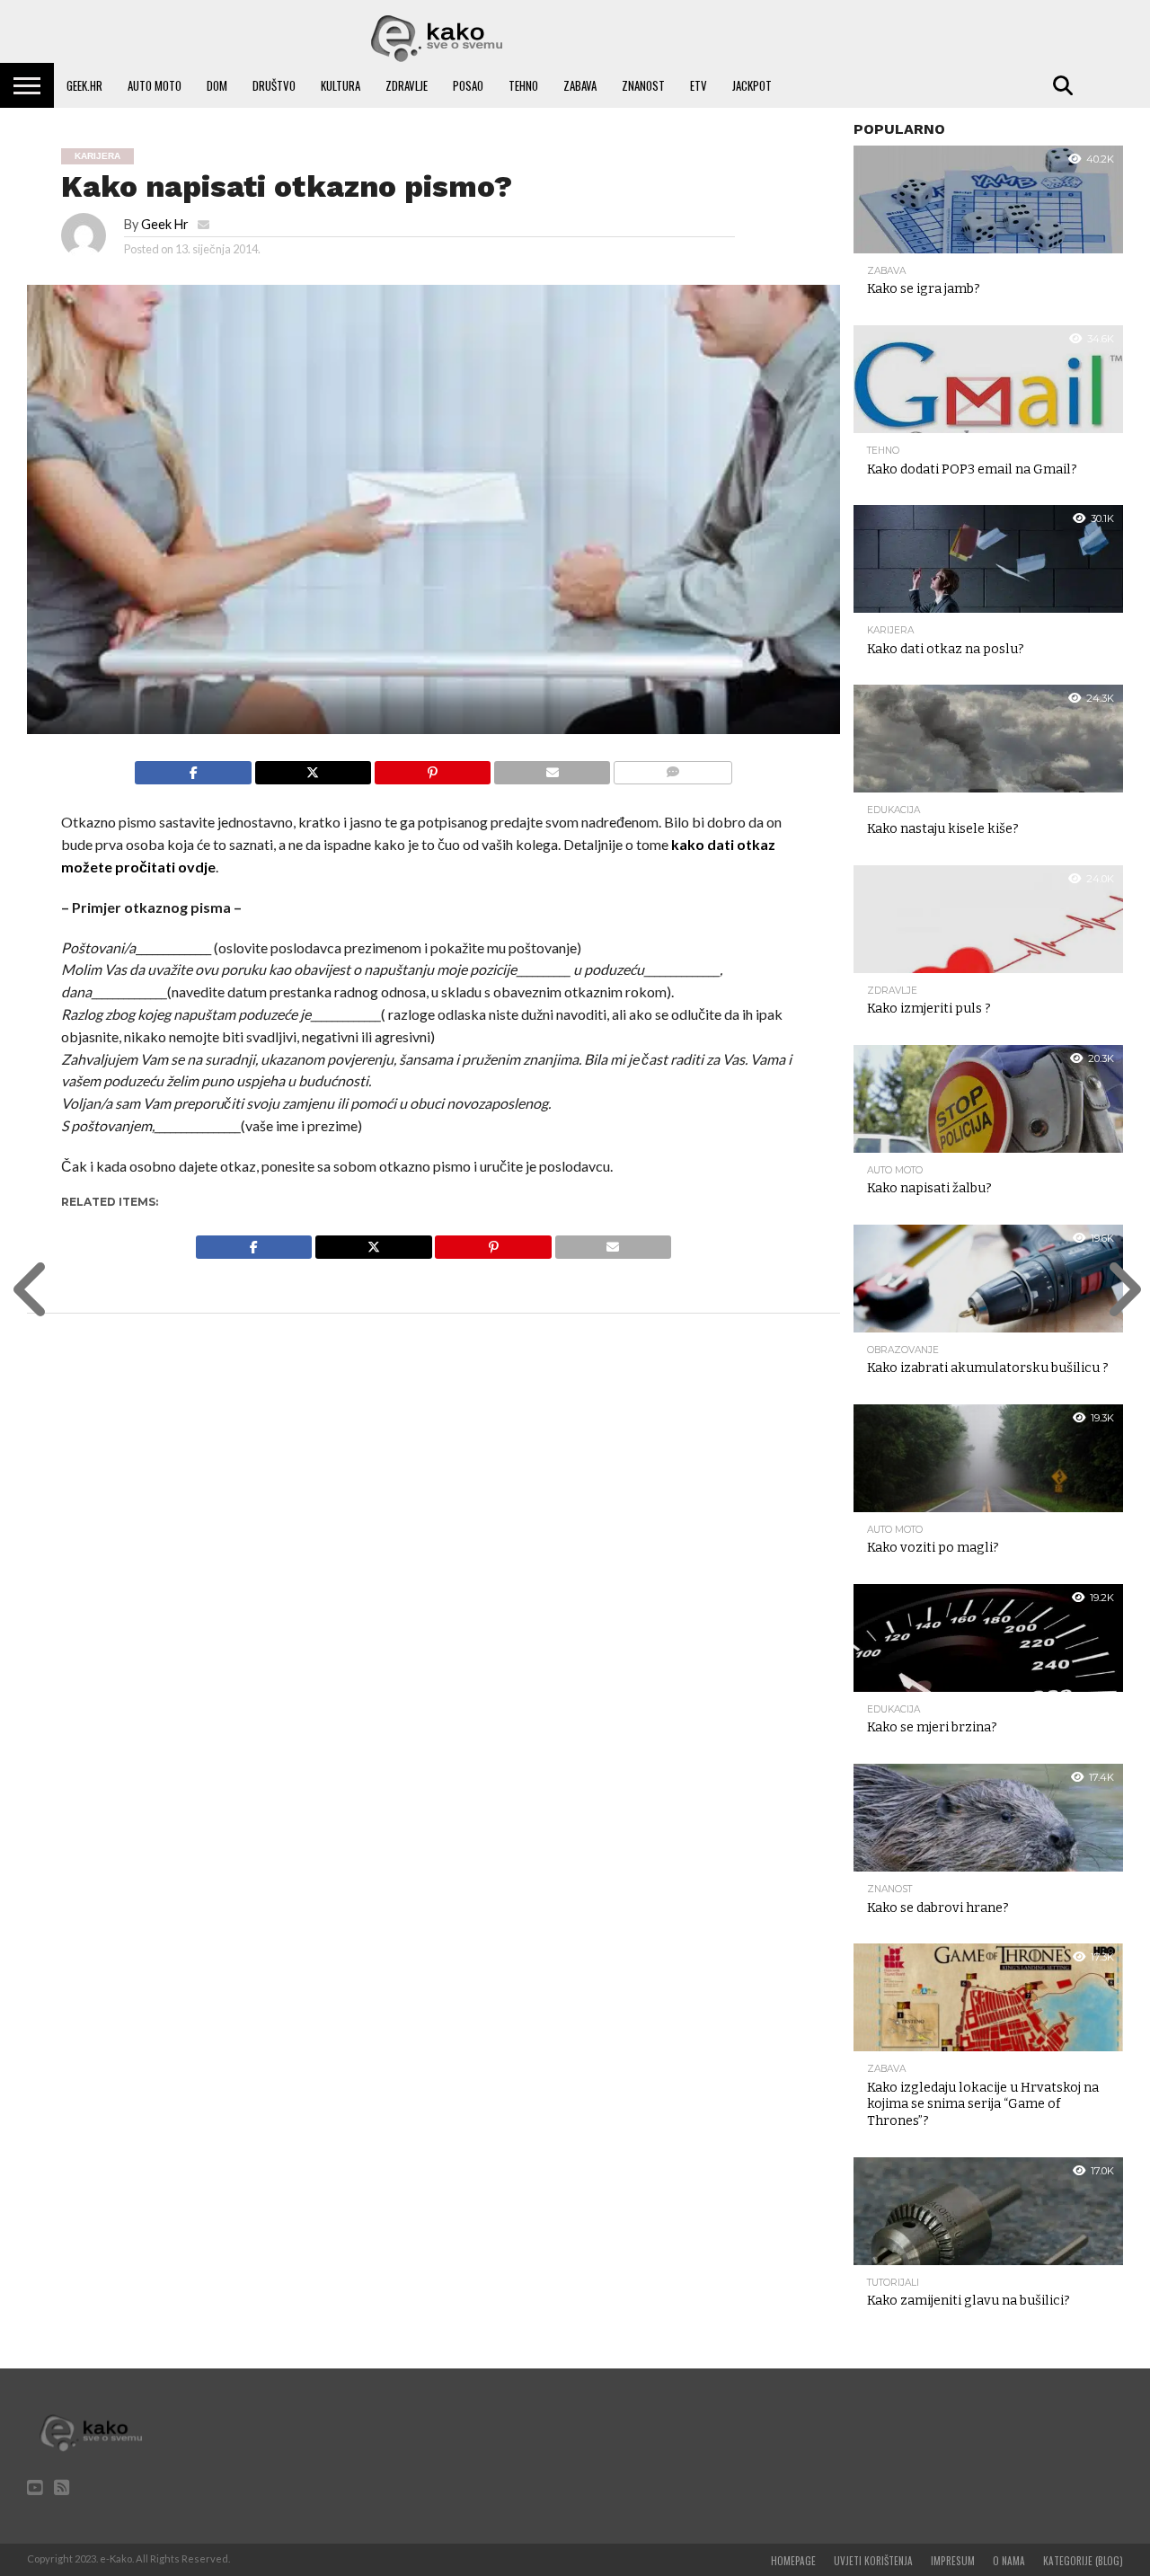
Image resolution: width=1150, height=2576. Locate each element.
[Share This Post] (313, 768)
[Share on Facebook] (193, 768)
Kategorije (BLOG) (1083, 2561)
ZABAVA (580, 85)
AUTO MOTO (155, 85)
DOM (217, 85)
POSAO (468, 85)
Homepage (793, 2561)
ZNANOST (643, 85)
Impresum (953, 2561)
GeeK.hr (84, 85)
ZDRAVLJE (407, 85)
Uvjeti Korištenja (873, 2561)
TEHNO (523, 85)
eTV (699, 85)
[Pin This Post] (432, 768)
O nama (1009, 2561)
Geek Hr (165, 224)
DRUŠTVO (274, 85)
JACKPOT (752, 85)
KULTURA (341, 85)
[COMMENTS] (672, 768)
